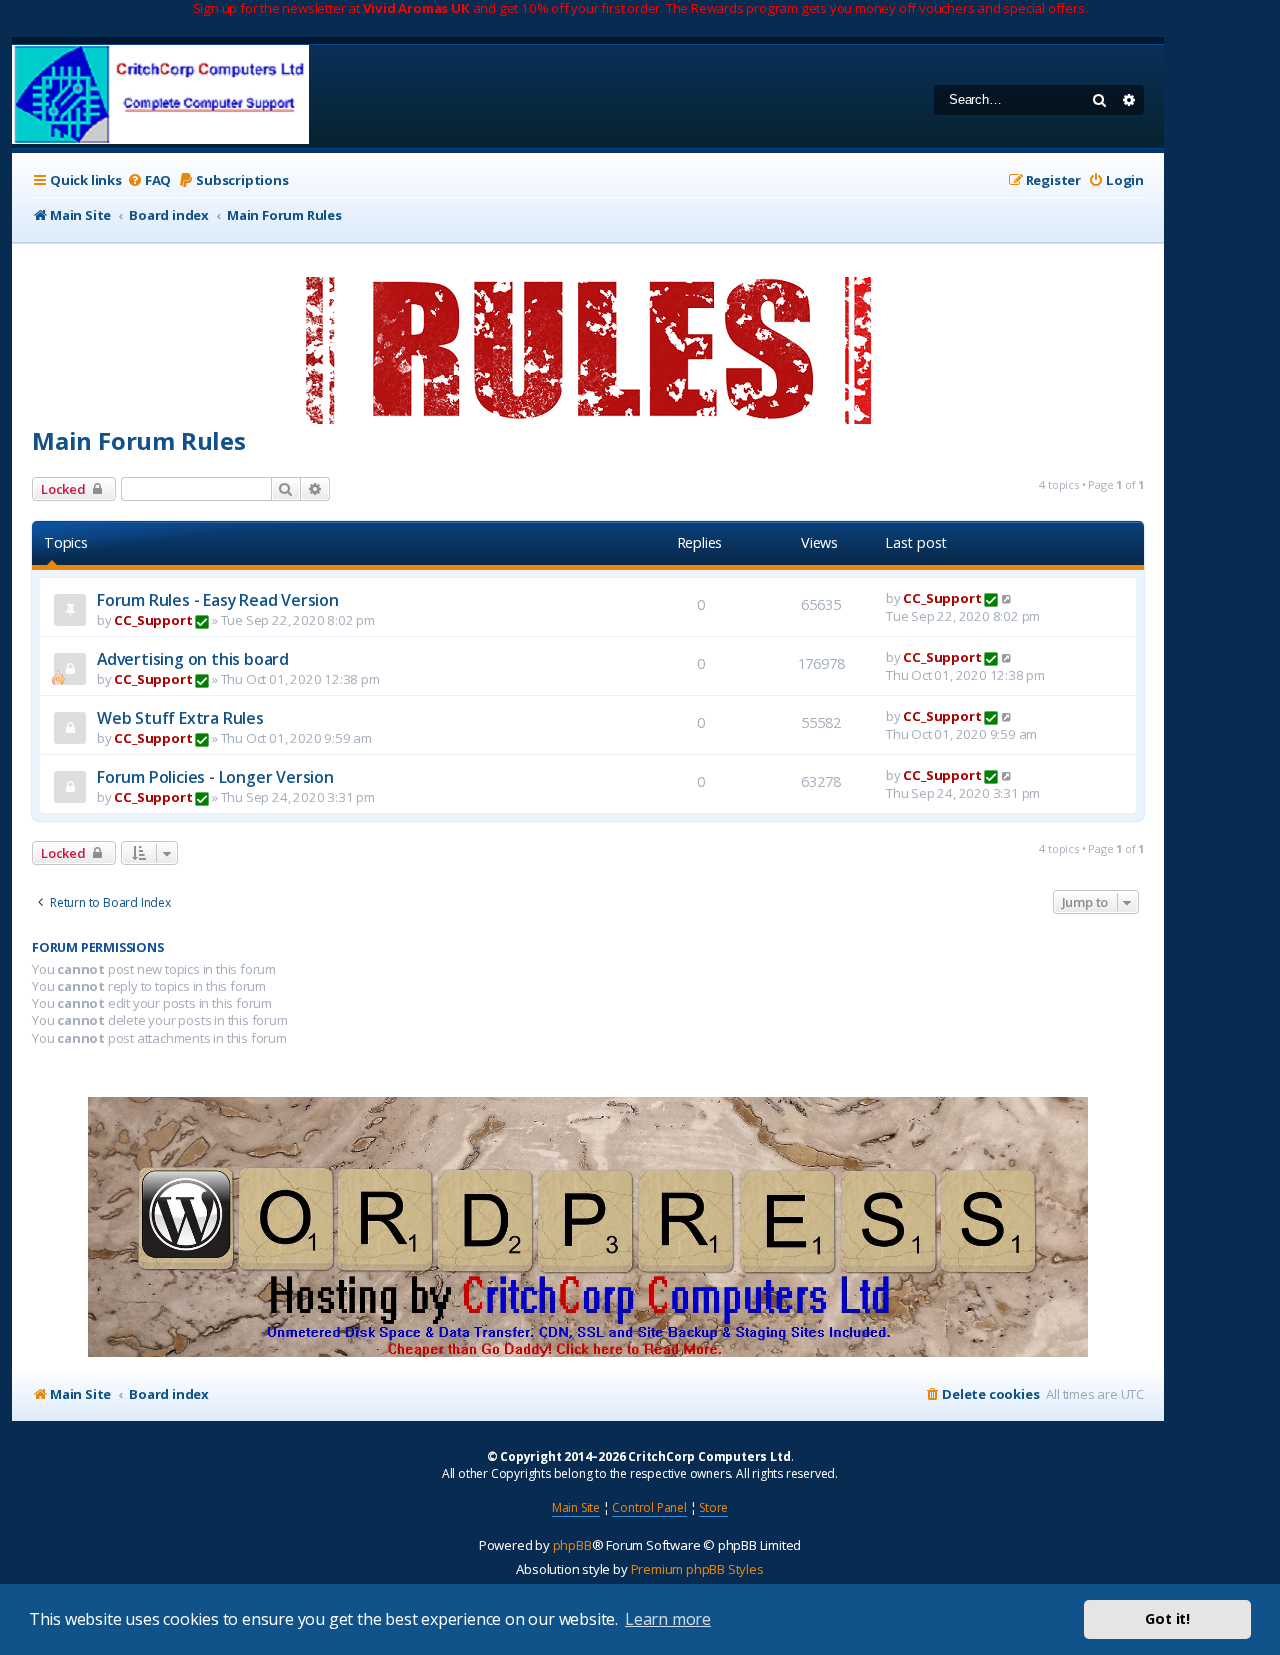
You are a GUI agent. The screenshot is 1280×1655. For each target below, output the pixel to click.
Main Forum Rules (139, 440)
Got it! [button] (1167, 1618)
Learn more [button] (668, 1619)
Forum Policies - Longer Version (215, 777)
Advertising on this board (193, 659)
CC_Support (153, 620)
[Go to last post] (1007, 598)
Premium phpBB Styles (697, 1569)
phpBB (572, 1545)
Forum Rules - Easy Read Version (218, 600)
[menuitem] (149, 180)
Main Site (576, 1507)
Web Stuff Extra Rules (180, 718)
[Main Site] (160, 96)
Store (713, 1507)
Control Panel (649, 1507)
